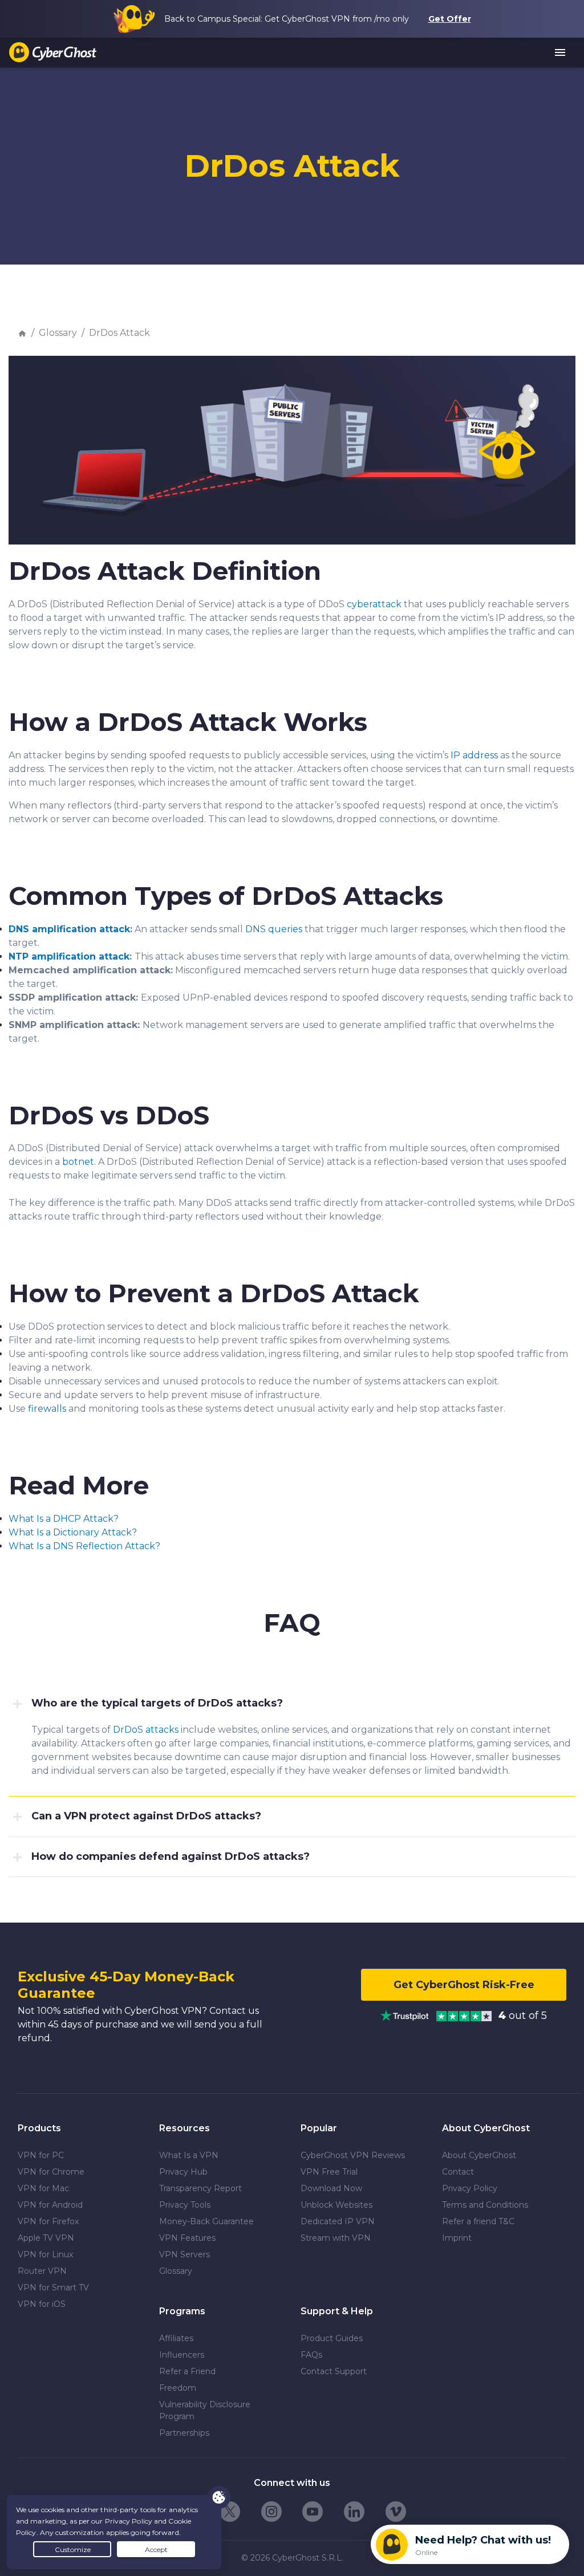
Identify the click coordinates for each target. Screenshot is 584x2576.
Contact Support (334, 2371)
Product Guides (332, 2338)
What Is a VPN (189, 2155)
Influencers (182, 2355)
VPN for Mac (43, 2188)
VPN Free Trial (329, 2172)
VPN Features (187, 2238)
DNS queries (274, 929)
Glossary (58, 333)
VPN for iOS (42, 2304)
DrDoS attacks (146, 1730)
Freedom (178, 2388)
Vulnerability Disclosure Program (205, 2410)
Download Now (331, 2188)
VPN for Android (50, 2205)
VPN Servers (184, 2254)
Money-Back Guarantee (206, 2221)
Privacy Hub (183, 2172)
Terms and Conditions (485, 2205)
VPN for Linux (45, 2254)
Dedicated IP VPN (338, 2221)
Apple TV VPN (46, 2238)
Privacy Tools (185, 2205)
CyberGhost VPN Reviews (353, 2155)
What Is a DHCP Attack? (64, 1519)
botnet (78, 1162)
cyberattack (374, 604)
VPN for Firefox (48, 2221)
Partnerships (184, 2433)
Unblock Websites (336, 2205)
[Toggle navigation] (561, 53)
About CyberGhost (479, 2155)
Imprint (457, 2238)
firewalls (47, 1409)
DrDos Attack (119, 333)
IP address (474, 755)
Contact (458, 2172)
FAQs (311, 2355)
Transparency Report (200, 2188)
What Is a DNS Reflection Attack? (84, 1546)
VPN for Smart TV (53, 2287)
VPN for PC (41, 2155)
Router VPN (42, 2271)
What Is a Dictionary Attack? (73, 1532)
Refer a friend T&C (478, 2221)
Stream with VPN (336, 2238)
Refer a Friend (187, 2371)
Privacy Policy (470, 2188)
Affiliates (176, 2338)
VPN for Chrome (51, 2172)
